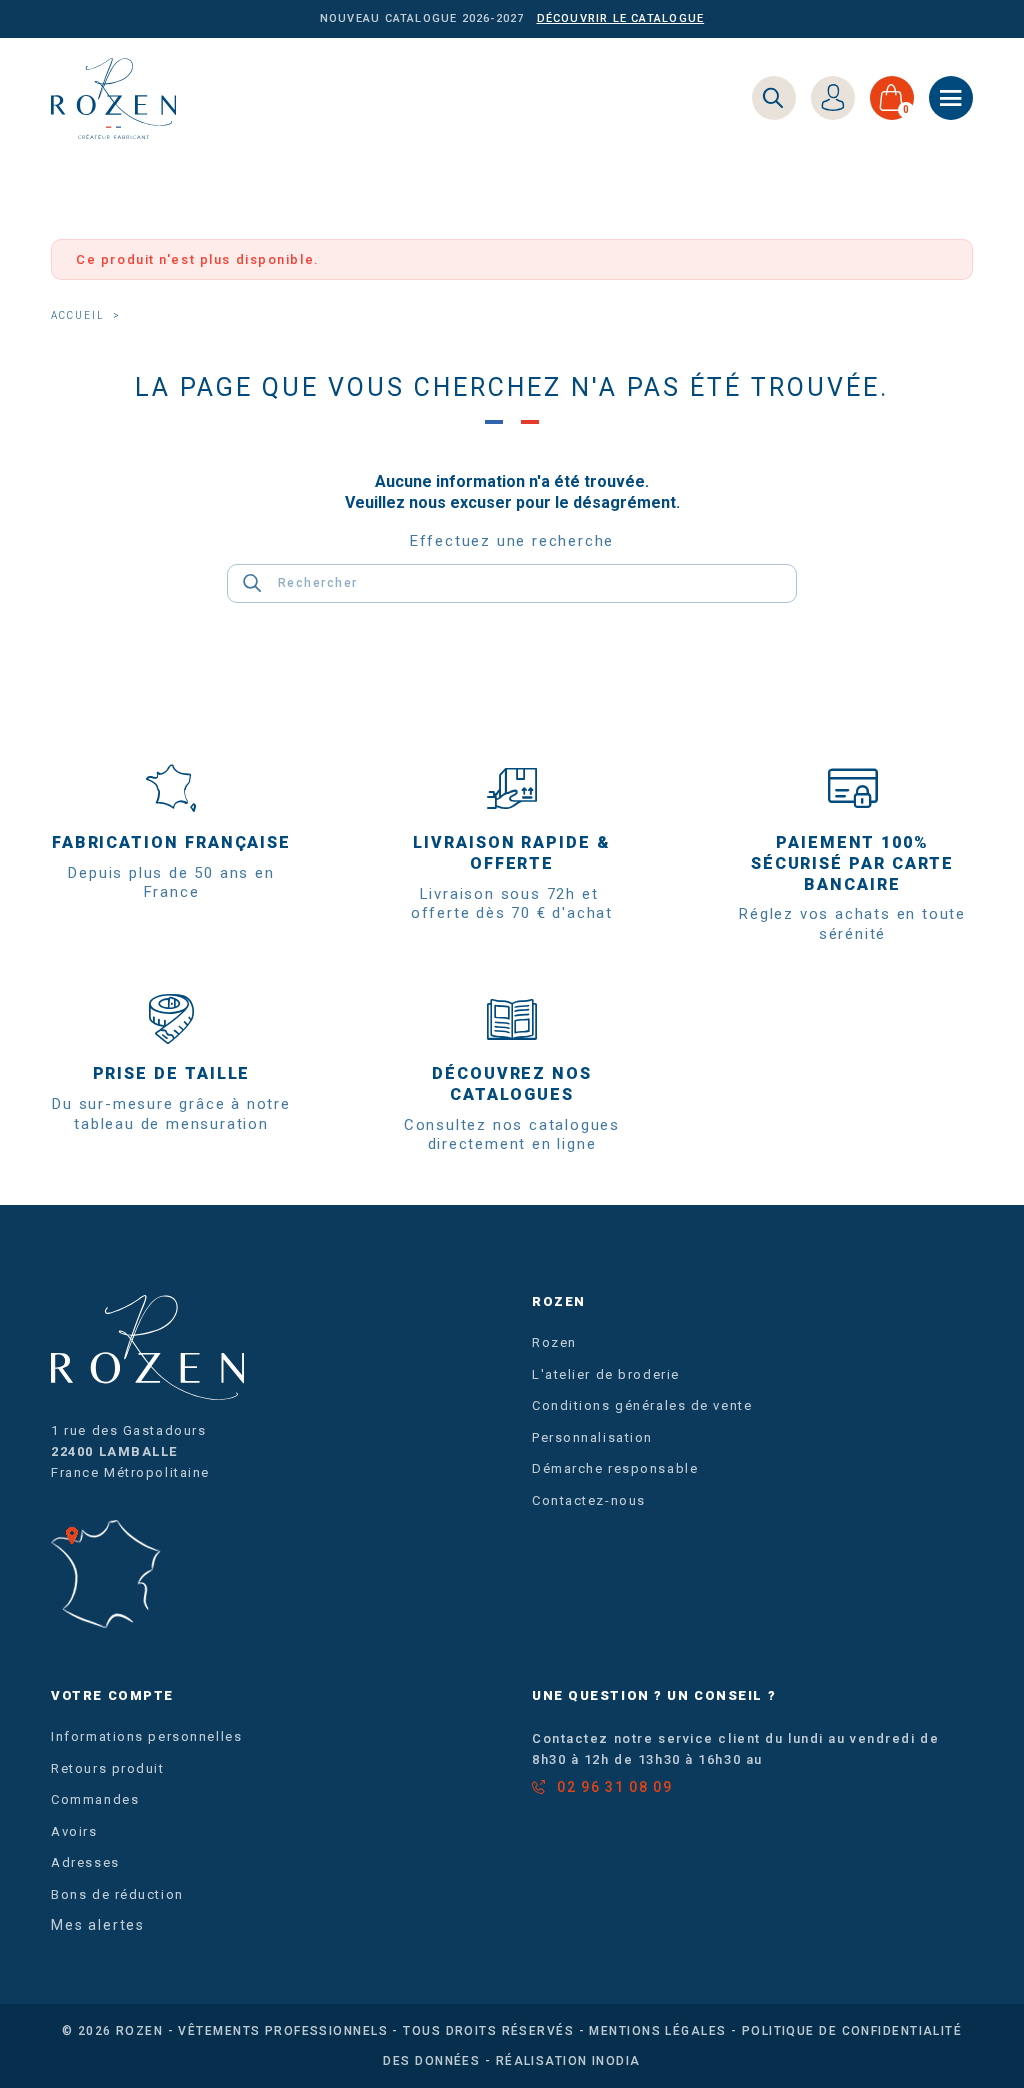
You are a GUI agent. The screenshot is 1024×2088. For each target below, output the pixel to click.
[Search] (774, 98)
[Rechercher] (252, 583)
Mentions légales (657, 2031)
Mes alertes (98, 1925)
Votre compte (112, 1695)
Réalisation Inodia (568, 2061)
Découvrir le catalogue (621, 18)
